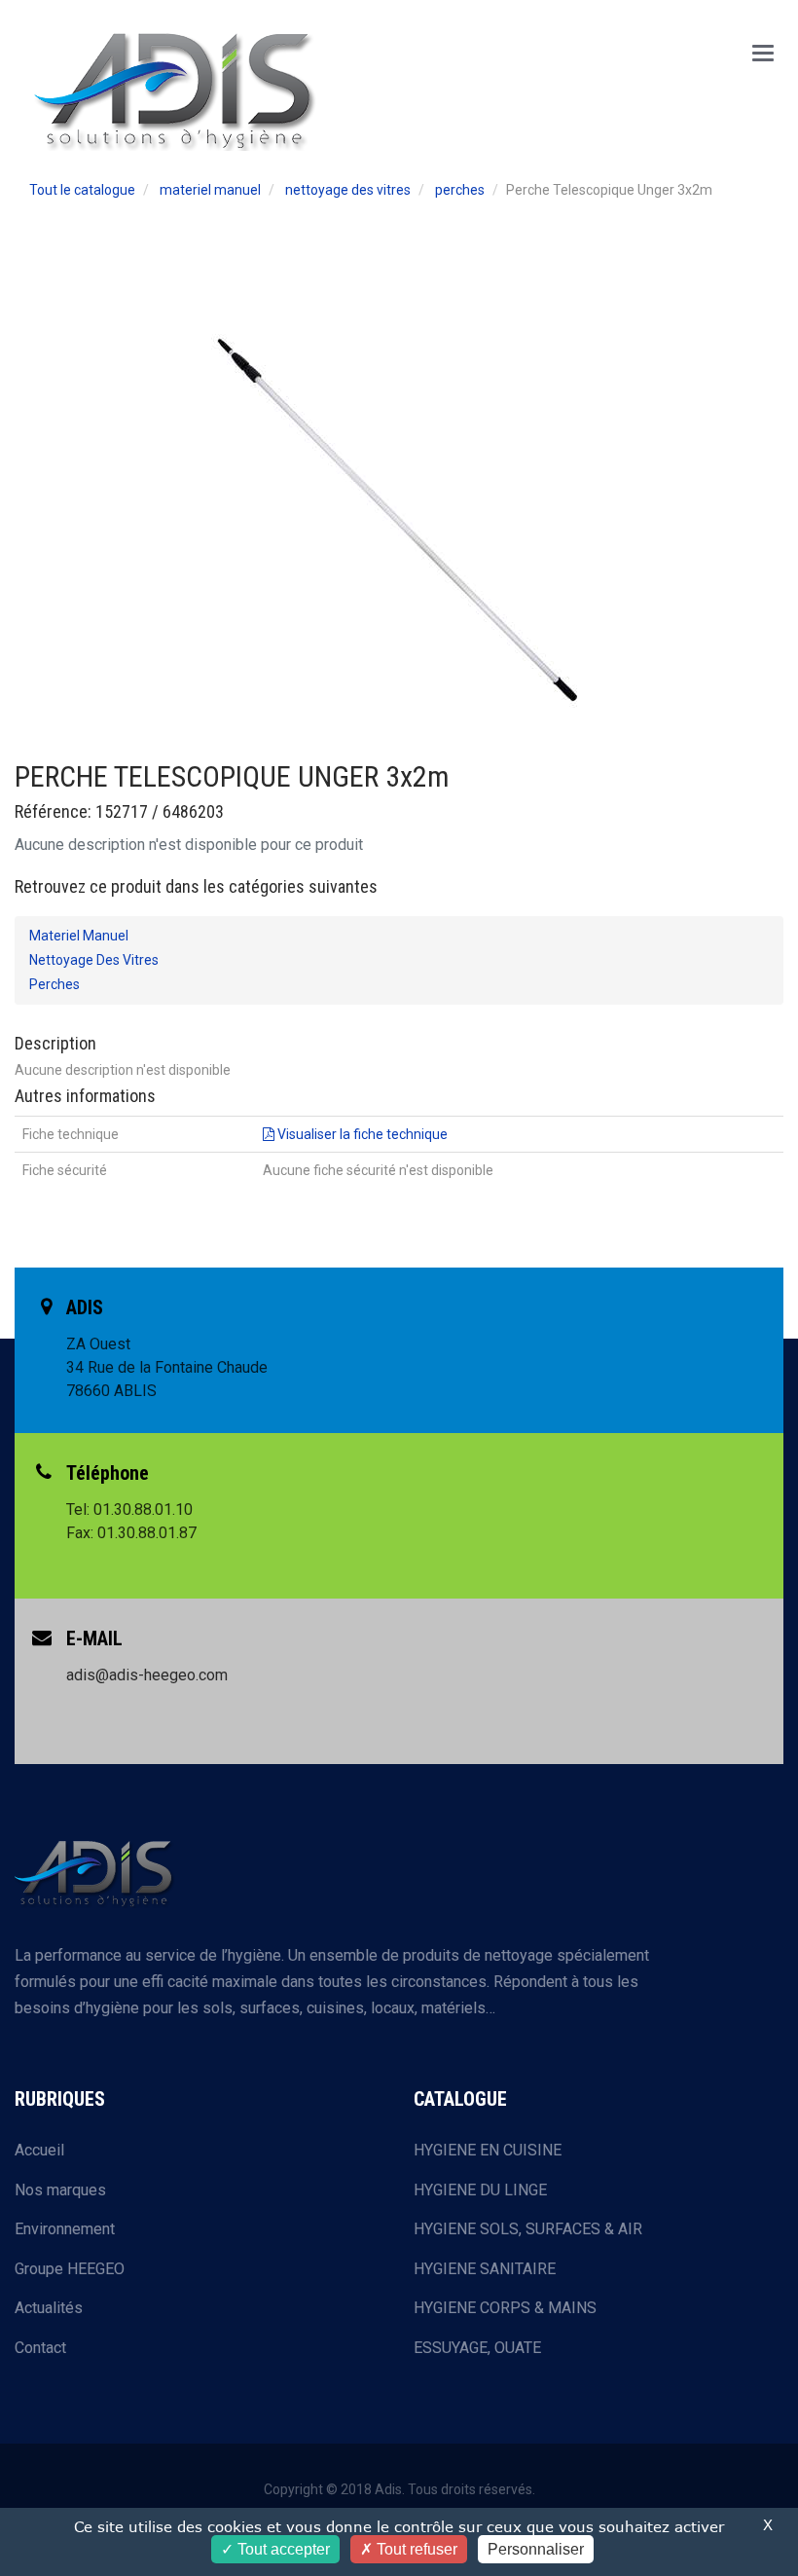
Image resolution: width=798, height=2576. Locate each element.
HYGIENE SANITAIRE (485, 2269)
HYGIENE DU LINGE (480, 2190)
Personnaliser (536, 2549)
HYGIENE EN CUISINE (488, 2150)
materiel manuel (210, 190)
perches (460, 190)
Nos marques (60, 2190)
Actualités (49, 2308)
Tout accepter (282, 2549)
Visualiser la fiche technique (361, 1134)
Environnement (65, 2229)
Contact (40, 2348)
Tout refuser (415, 2549)
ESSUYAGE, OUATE (477, 2348)
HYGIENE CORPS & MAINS (505, 2308)
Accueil (39, 2150)
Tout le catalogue (82, 190)
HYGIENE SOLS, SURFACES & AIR (528, 2229)
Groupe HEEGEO (70, 2269)
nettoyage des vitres (348, 190)
